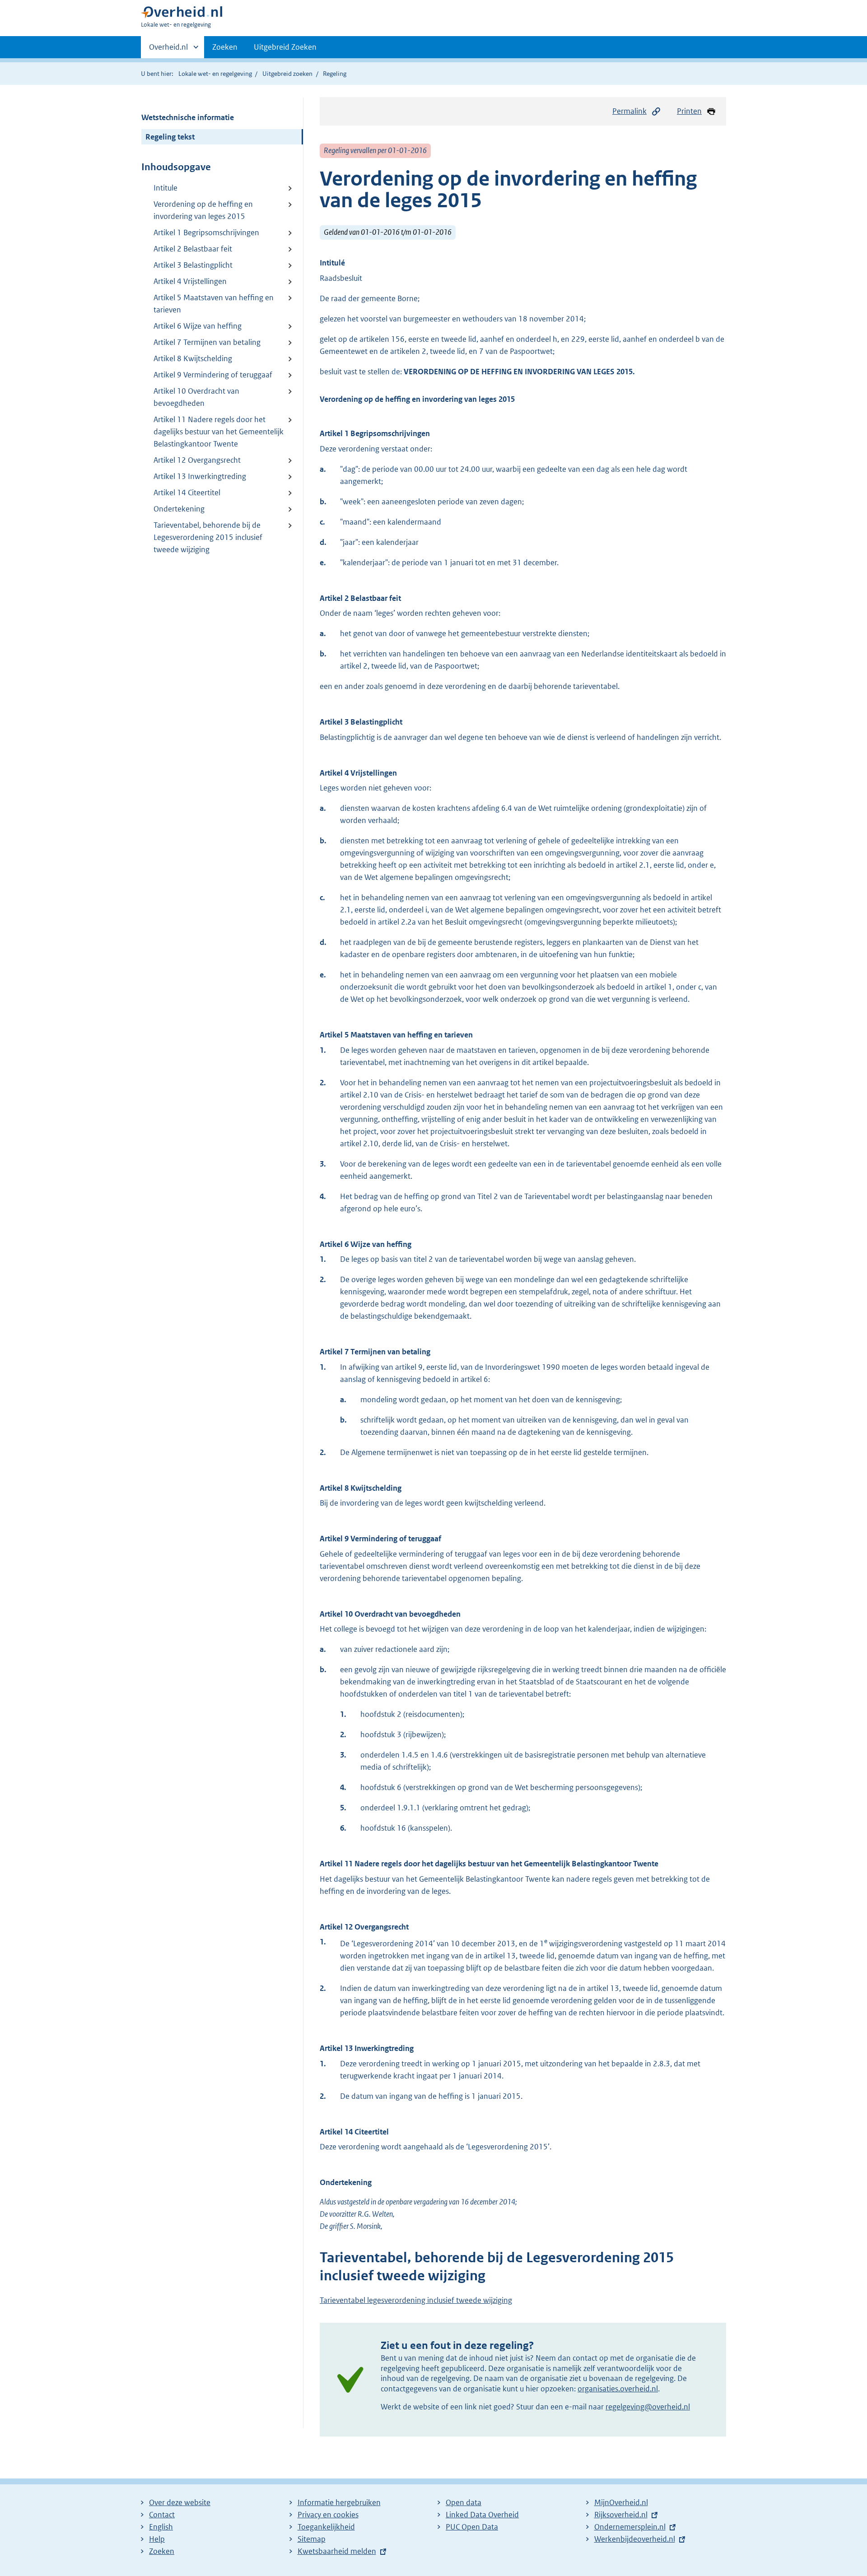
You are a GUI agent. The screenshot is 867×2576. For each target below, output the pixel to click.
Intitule (165, 188)
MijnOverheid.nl (621, 2502)
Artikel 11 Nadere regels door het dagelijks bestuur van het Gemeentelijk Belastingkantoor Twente (219, 432)
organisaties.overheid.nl (618, 2389)
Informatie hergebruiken (339, 2502)
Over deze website (180, 2502)
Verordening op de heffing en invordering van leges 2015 (203, 210)
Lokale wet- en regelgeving (215, 74)
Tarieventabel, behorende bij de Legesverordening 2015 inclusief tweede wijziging (208, 537)
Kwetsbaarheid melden (337, 2551)
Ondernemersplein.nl (630, 2527)
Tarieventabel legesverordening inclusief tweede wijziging (416, 2300)
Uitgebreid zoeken (287, 74)
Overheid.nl (168, 50)
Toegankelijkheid (326, 2527)
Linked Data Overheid (482, 2515)
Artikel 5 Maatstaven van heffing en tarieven (214, 304)
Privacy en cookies (328, 2515)
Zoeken (225, 47)
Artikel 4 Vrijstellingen (190, 281)
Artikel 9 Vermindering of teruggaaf (213, 375)
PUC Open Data (472, 2527)
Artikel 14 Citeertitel (187, 493)
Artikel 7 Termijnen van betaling (207, 342)
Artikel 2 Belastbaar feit (193, 249)
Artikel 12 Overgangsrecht (197, 460)
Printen (689, 111)
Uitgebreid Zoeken (285, 47)
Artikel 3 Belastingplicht (193, 265)
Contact (162, 2515)
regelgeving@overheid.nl (648, 2407)
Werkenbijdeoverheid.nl (635, 2539)
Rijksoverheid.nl (621, 2515)
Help (157, 2539)
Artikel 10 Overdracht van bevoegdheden (196, 397)
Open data (464, 2502)
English (161, 2527)
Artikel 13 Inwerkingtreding (200, 476)
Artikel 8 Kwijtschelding (193, 358)
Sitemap (312, 2539)
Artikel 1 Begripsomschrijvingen (206, 232)
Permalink (629, 111)
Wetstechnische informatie (188, 117)
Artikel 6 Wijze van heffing (198, 326)
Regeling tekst (170, 137)
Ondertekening (179, 509)
